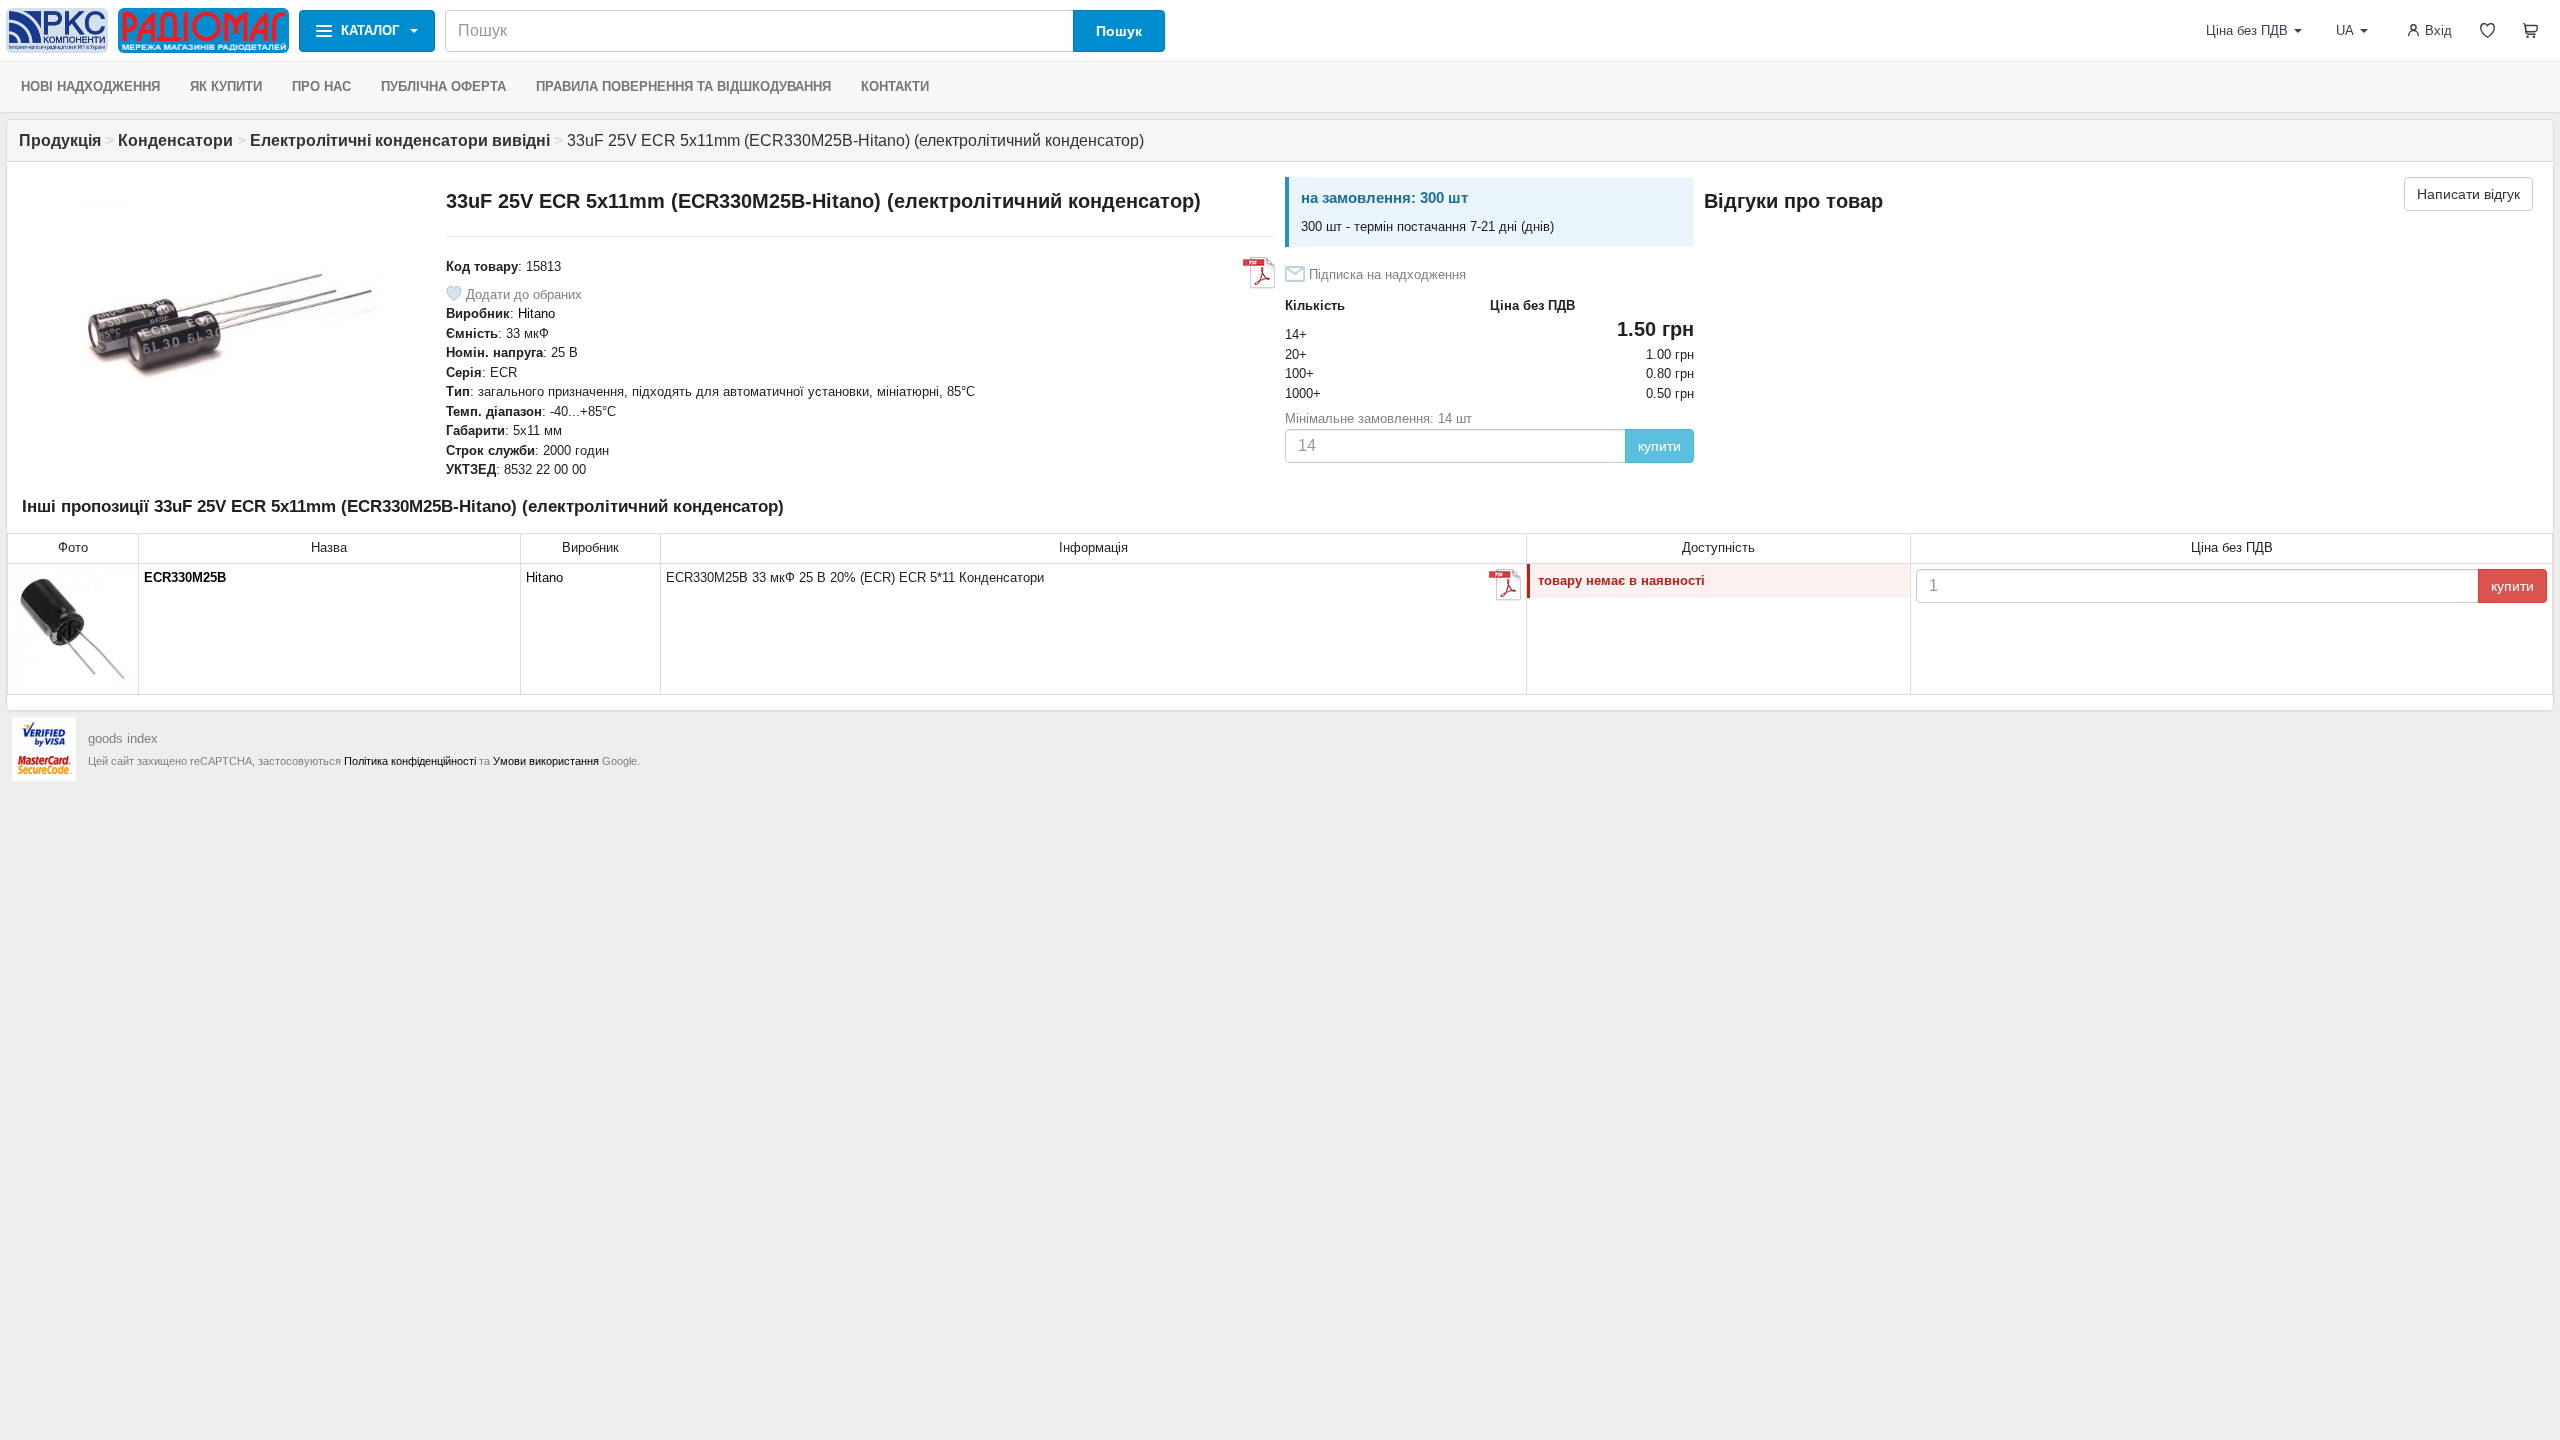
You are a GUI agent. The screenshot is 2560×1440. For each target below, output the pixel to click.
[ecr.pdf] (1505, 585)
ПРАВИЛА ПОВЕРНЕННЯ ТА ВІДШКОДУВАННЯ (683, 86)
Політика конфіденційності (410, 761)
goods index (123, 738)
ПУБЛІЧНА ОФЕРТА (443, 86)
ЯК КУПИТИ (226, 86)
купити (1659, 446)
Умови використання (546, 761)
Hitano (536, 313)
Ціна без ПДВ (2247, 30)
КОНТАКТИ (895, 86)
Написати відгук (2468, 194)
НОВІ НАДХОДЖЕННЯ (90, 86)
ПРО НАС (321, 86)
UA (2345, 30)
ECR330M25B (185, 577)
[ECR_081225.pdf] (1259, 273)
